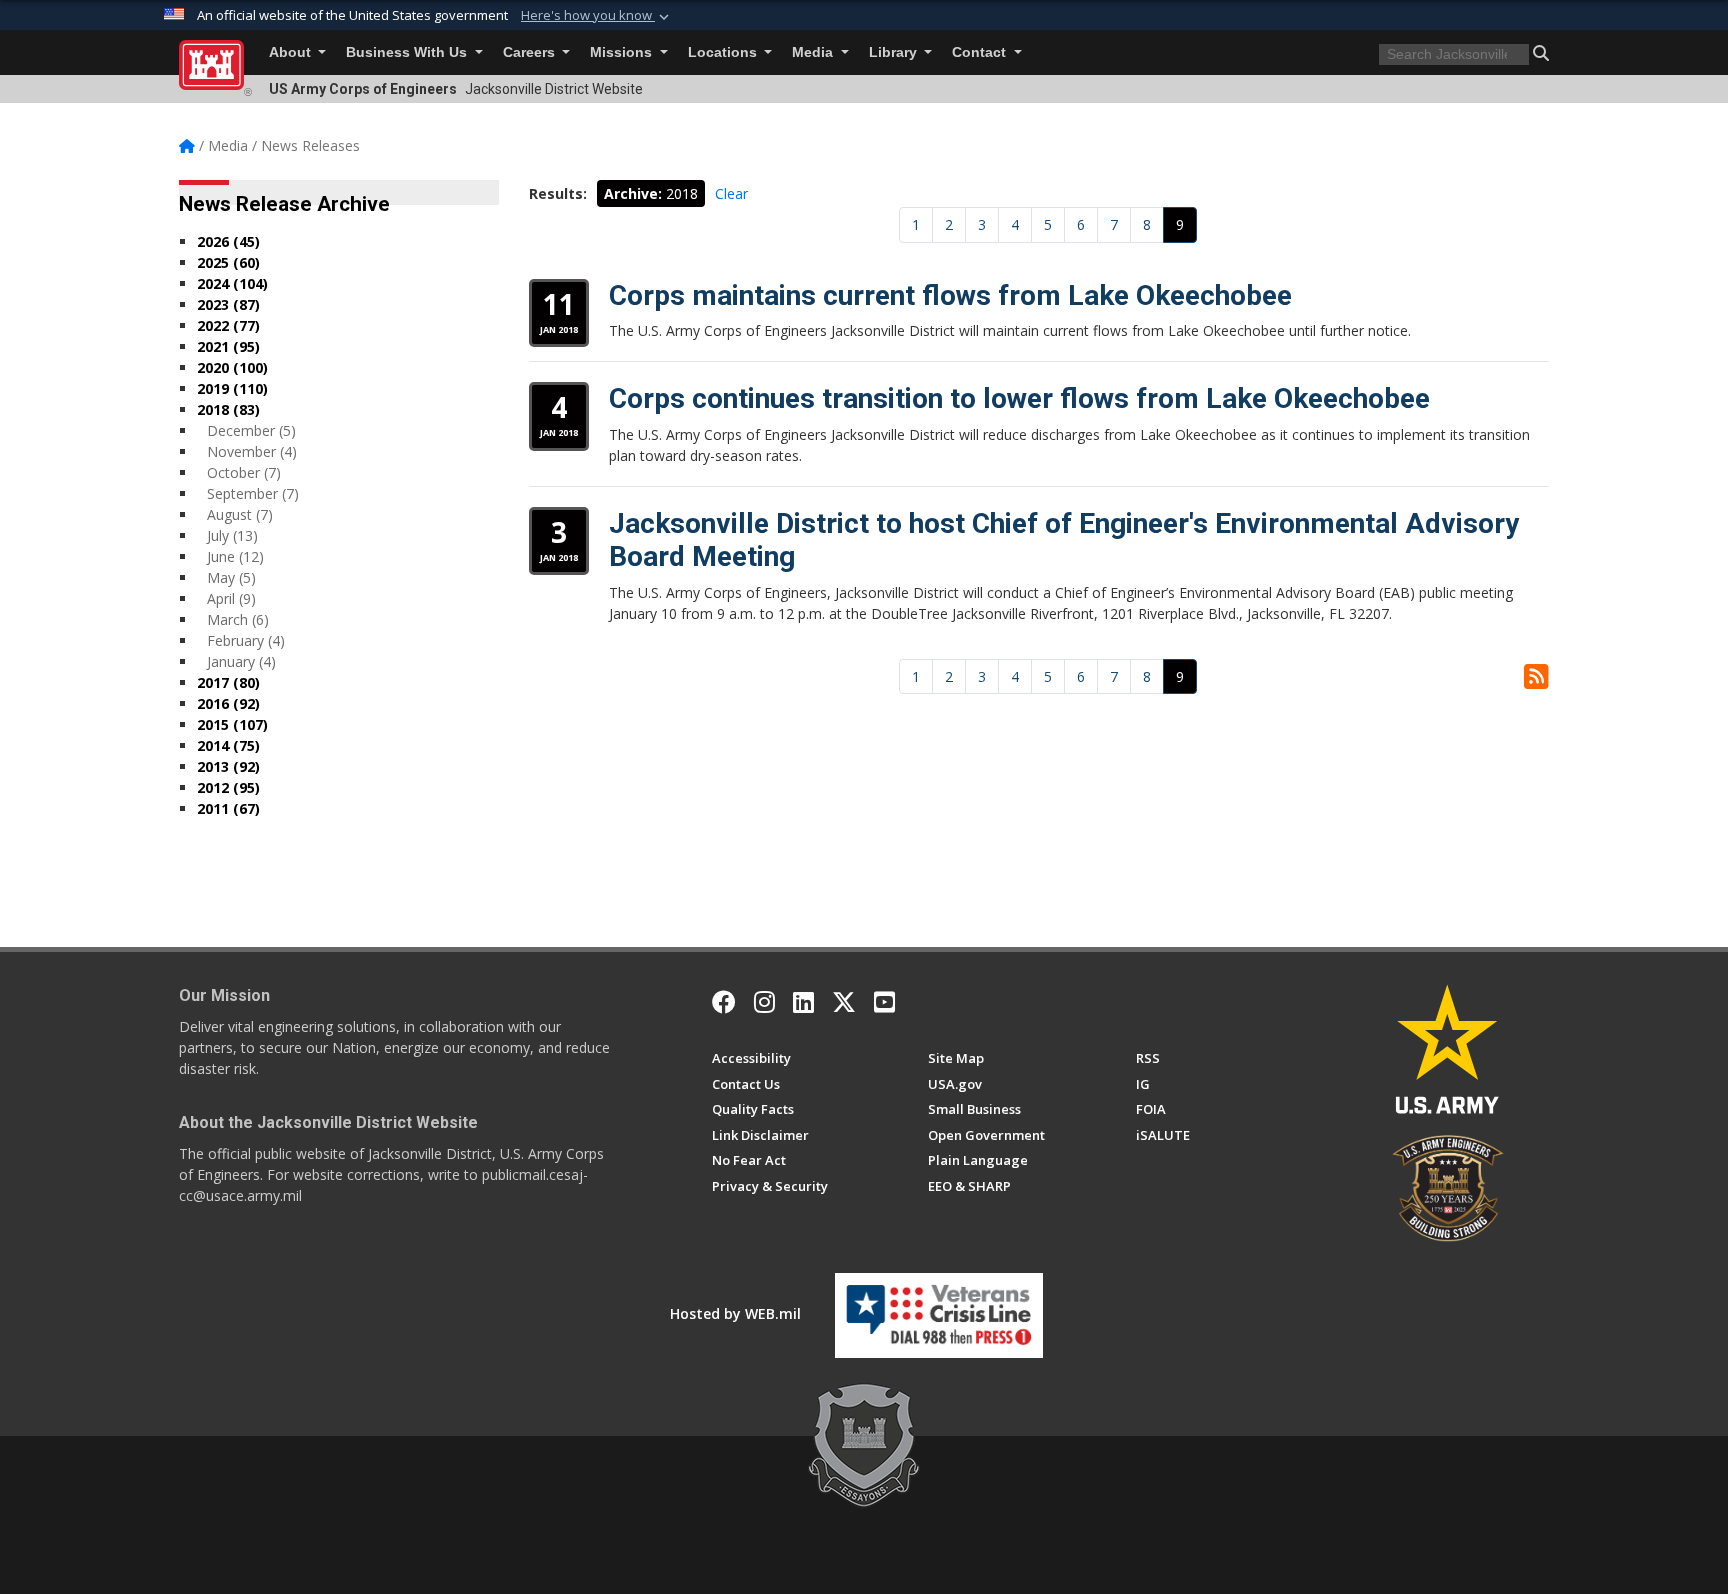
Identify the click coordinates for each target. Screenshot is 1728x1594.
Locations (724, 52)
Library (895, 52)
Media (814, 52)
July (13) (232, 535)
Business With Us (408, 52)
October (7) (244, 472)
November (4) (252, 451)
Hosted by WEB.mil (735, 1313)
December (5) (251, 430)
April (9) (231, 598)
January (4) (241, 661)
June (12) (235, 556)
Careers (531, 52)
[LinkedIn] (803, 1002)
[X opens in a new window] (844, 1002)
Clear (731, 193)
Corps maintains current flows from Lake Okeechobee (950, 295)
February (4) (246, 640)
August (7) (240, 514)
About (292, 52)
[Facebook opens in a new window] (724, 1002)
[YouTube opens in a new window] (884, 1002)
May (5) (231, 577)
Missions (623, 52)
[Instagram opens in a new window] (764, 1002)
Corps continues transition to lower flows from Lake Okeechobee (1019, 398)
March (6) (238, 619)
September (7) (253, 493)
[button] (597, 16)
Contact (981, 52)
